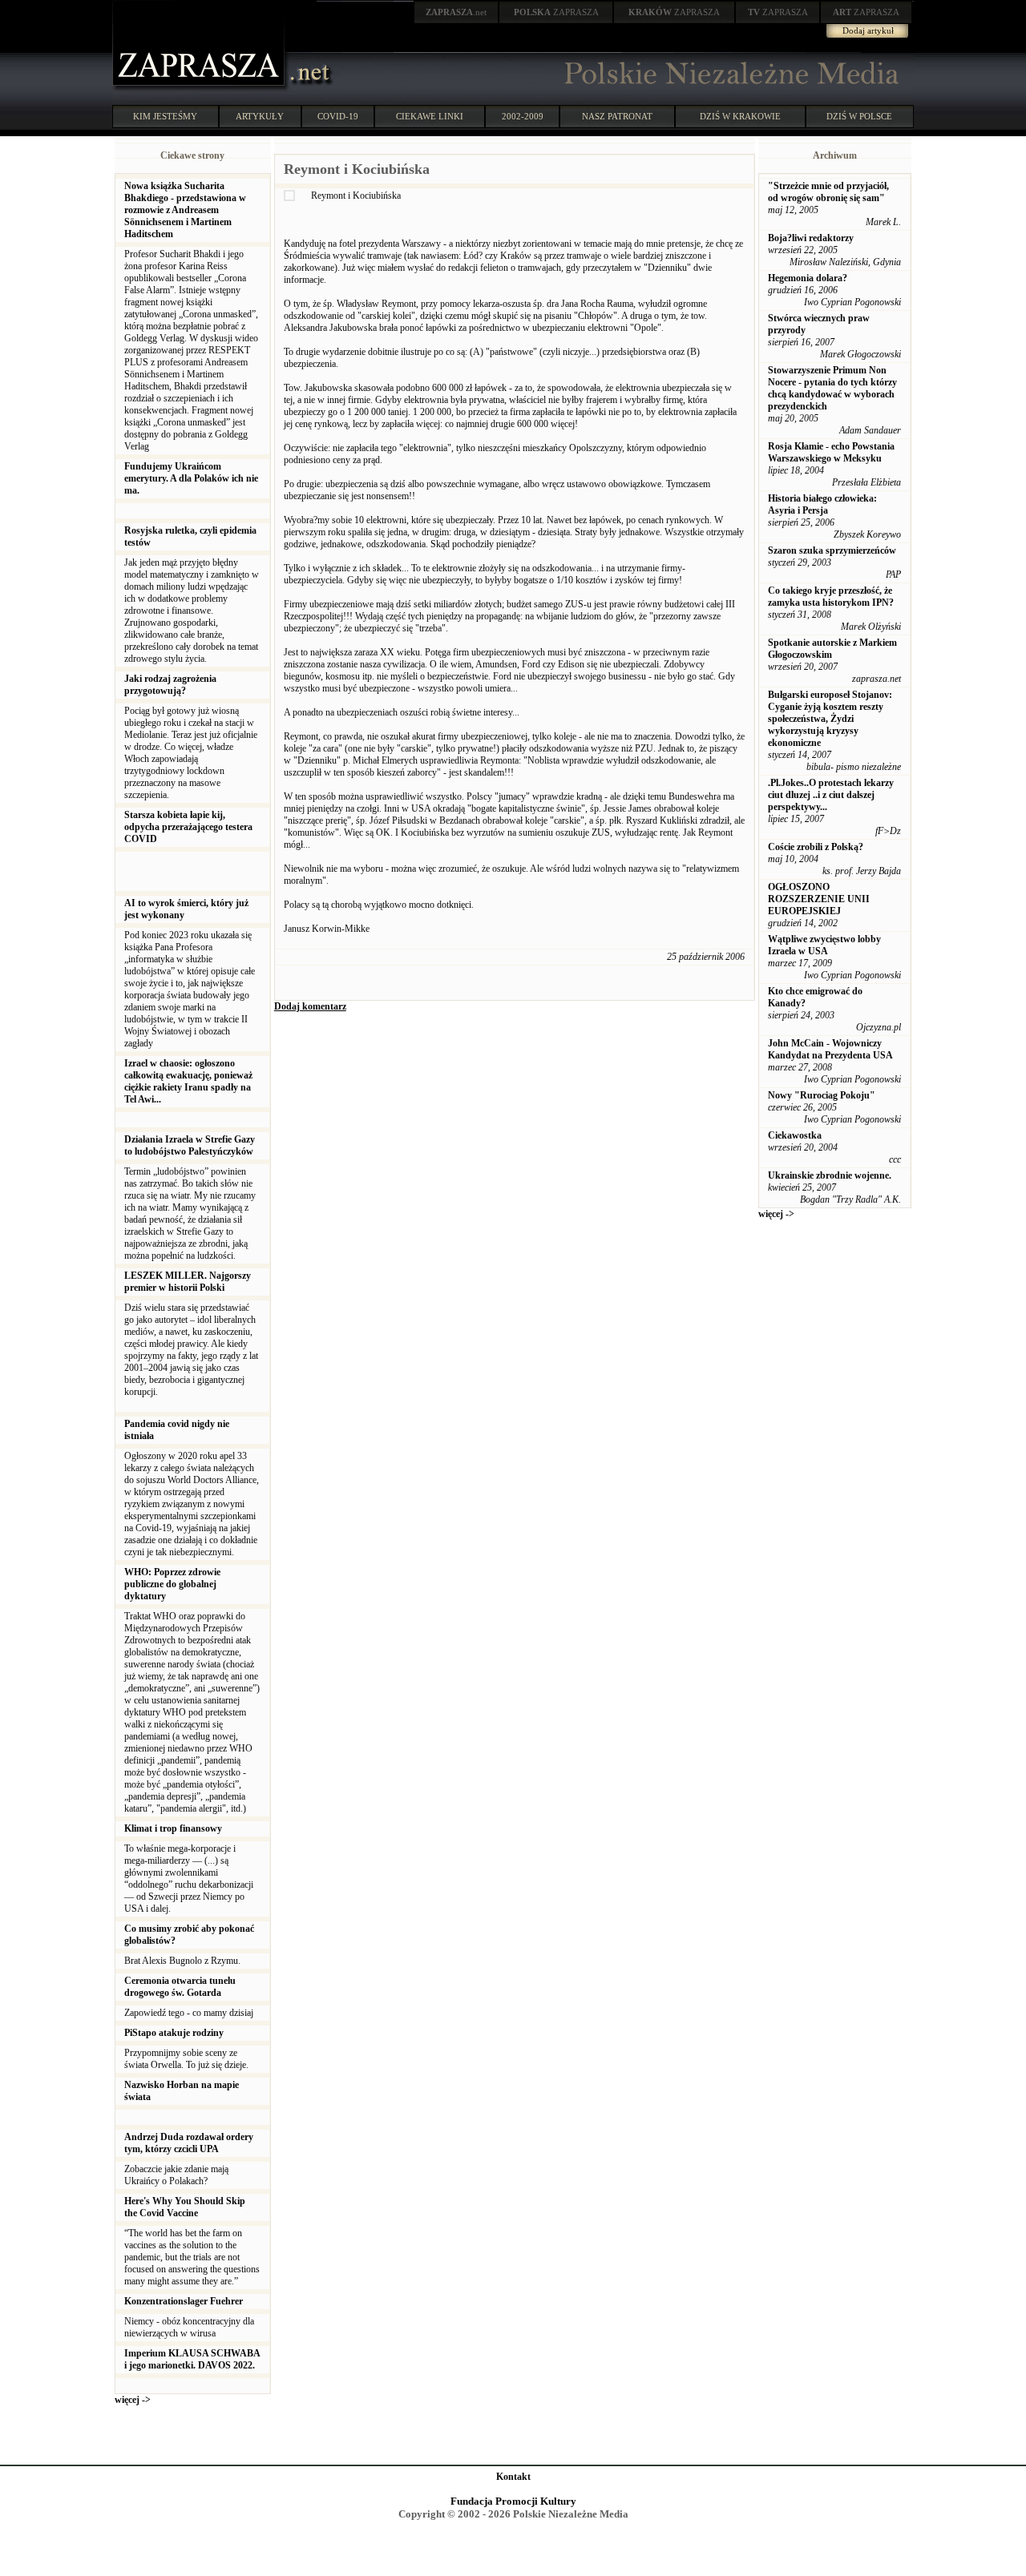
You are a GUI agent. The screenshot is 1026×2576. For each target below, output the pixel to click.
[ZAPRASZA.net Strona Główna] (200, 88)
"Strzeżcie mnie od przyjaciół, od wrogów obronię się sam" (828, 192)
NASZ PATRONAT (617, 116)
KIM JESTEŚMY (165, 116)
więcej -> (133, 2400)
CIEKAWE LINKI (430, 116)
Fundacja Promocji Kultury (513, 2501)
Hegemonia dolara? (808, 278)
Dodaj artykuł (868, 30)
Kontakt (513, 2477)
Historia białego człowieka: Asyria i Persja (822, 504)
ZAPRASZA (556, 12)
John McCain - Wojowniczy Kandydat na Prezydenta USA (830, 1049)
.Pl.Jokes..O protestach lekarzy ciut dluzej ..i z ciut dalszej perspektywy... (831, 795)
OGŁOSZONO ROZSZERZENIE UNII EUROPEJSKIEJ (819, 899)
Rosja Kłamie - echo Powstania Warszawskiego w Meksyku (831, 452)
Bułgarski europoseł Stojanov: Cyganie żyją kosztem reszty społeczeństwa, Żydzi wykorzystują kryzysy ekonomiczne (830, 719)
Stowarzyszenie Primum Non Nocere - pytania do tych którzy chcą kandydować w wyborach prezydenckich (832, 388)
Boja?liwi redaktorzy (811, 238)
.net (456, 12)
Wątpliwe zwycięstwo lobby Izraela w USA (824, 945)
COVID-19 (338, 116)
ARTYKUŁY (260, 116)
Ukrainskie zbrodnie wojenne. (830, 1175)
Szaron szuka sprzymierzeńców (832, 550)
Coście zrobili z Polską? (816, 847)
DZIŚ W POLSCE (859, 116)
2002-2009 (523, 116)
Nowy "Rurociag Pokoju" (822, 1095)
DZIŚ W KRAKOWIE (740, 116)
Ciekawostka (795, 1135)
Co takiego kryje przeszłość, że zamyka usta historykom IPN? (831, 597)
